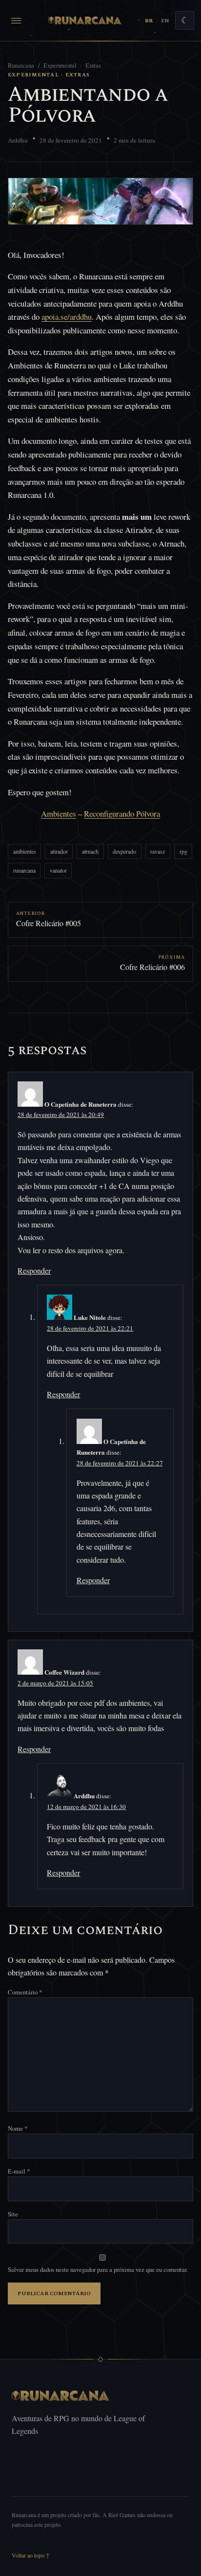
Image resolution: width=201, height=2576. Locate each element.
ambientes (25, 851)
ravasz (158, 851)
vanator (58, 870)
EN (165, 21)
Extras (93, 65)
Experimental (60, 65)
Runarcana (21, 65)
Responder (34, 1270)
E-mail (19, 2171)
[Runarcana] (85, 20)
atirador (59, 851)
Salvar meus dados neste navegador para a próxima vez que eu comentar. (98, 2269)
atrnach (90, 851)
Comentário (25, 1992)
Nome (18, 2128)
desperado (124, 851)
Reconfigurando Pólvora (122, 813)
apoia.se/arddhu (67, 317)
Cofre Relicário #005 (49, 923)
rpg (183, 851)
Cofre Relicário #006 (152, 967)
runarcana (24, 870)
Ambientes (59, 813)
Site (13, 2214)
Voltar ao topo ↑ (31, 2555)
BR (149, 21)
